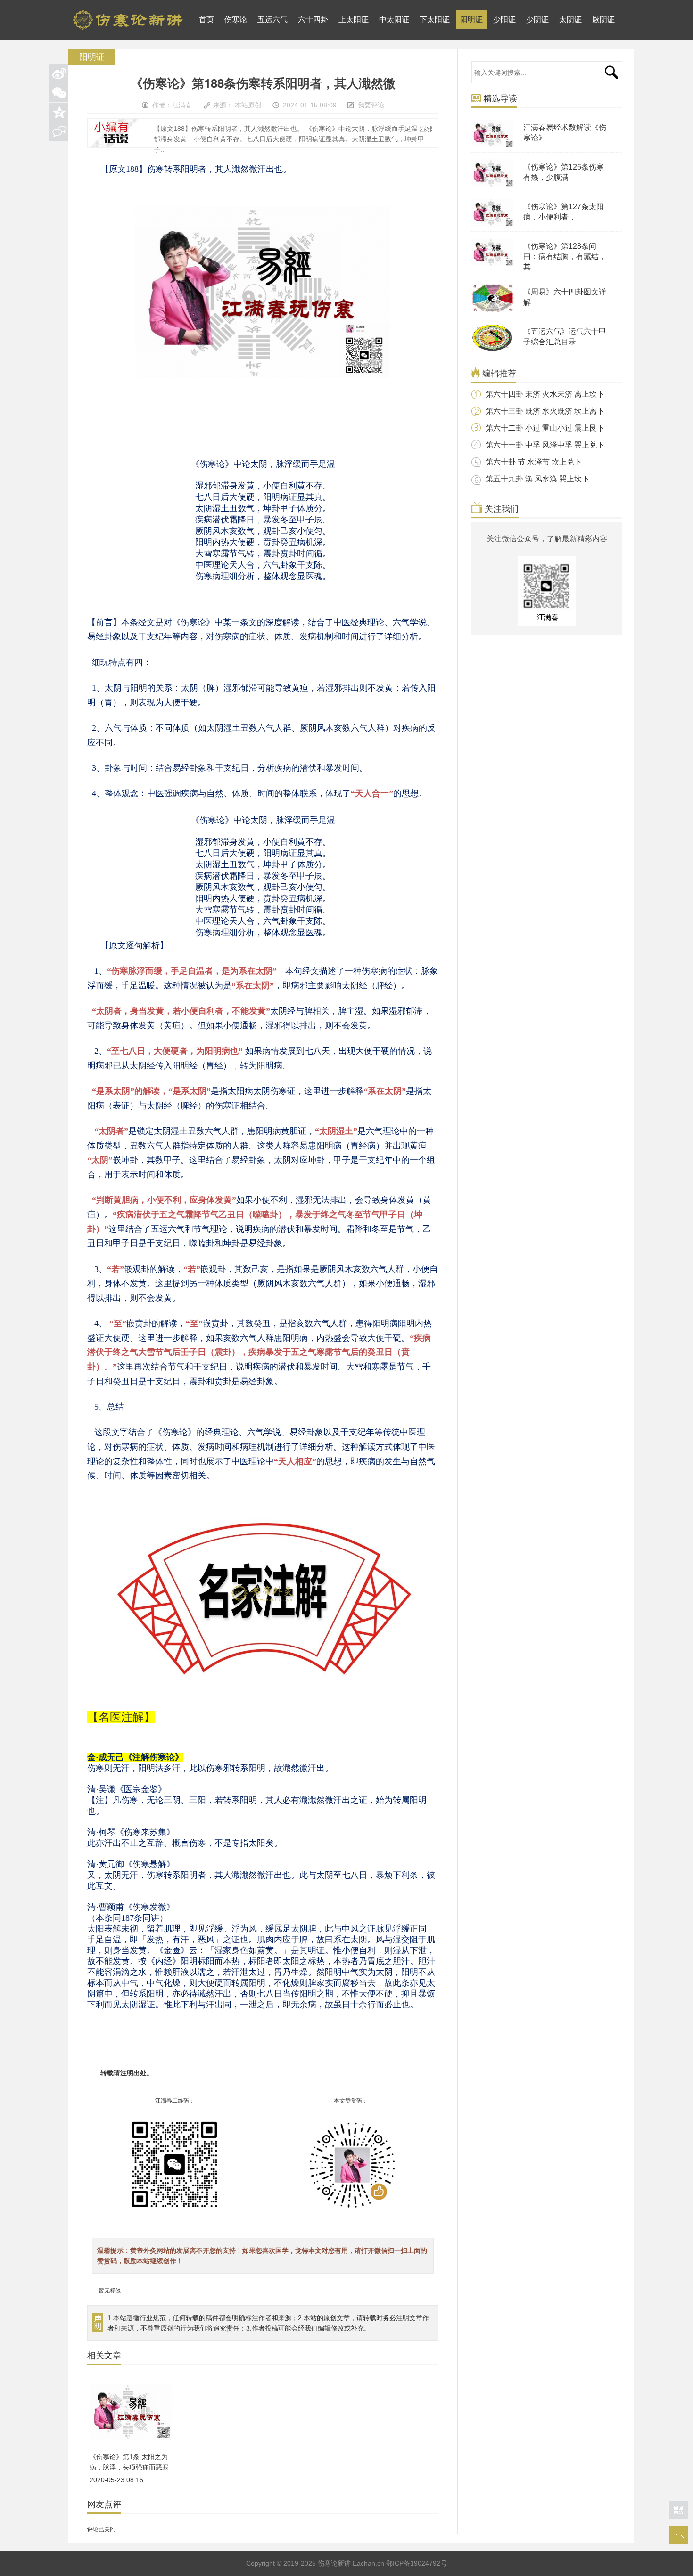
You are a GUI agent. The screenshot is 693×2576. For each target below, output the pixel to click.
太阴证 (570, 20)
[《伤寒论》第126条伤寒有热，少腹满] (493, 185)
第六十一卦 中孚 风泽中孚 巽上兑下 (545, 445)
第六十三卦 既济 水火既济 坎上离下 (545, 411)
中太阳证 (394, 20)
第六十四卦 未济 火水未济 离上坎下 (545, 394)
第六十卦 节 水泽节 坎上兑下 (534, 462)
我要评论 (371, 105)
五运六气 (272, 20)
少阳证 (504, 20)
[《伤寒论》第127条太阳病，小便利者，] (493, 225)
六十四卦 (313, 20)
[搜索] (611, 72)
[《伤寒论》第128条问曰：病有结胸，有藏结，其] (493, 264)
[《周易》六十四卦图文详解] (493, 310)
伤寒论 (236, 20)
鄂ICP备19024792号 (417, 2563)
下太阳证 (435, 20)
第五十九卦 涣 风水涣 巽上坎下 (537, 479)
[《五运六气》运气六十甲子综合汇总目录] (493, 350)
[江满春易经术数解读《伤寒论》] (493, 146)
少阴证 (537, 20)
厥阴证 (603, 20)
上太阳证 (354, 20)
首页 (206, 20)
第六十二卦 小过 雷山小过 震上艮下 (545, 428)
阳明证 (471, 20)
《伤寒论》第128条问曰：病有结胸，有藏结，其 (565, 257)
